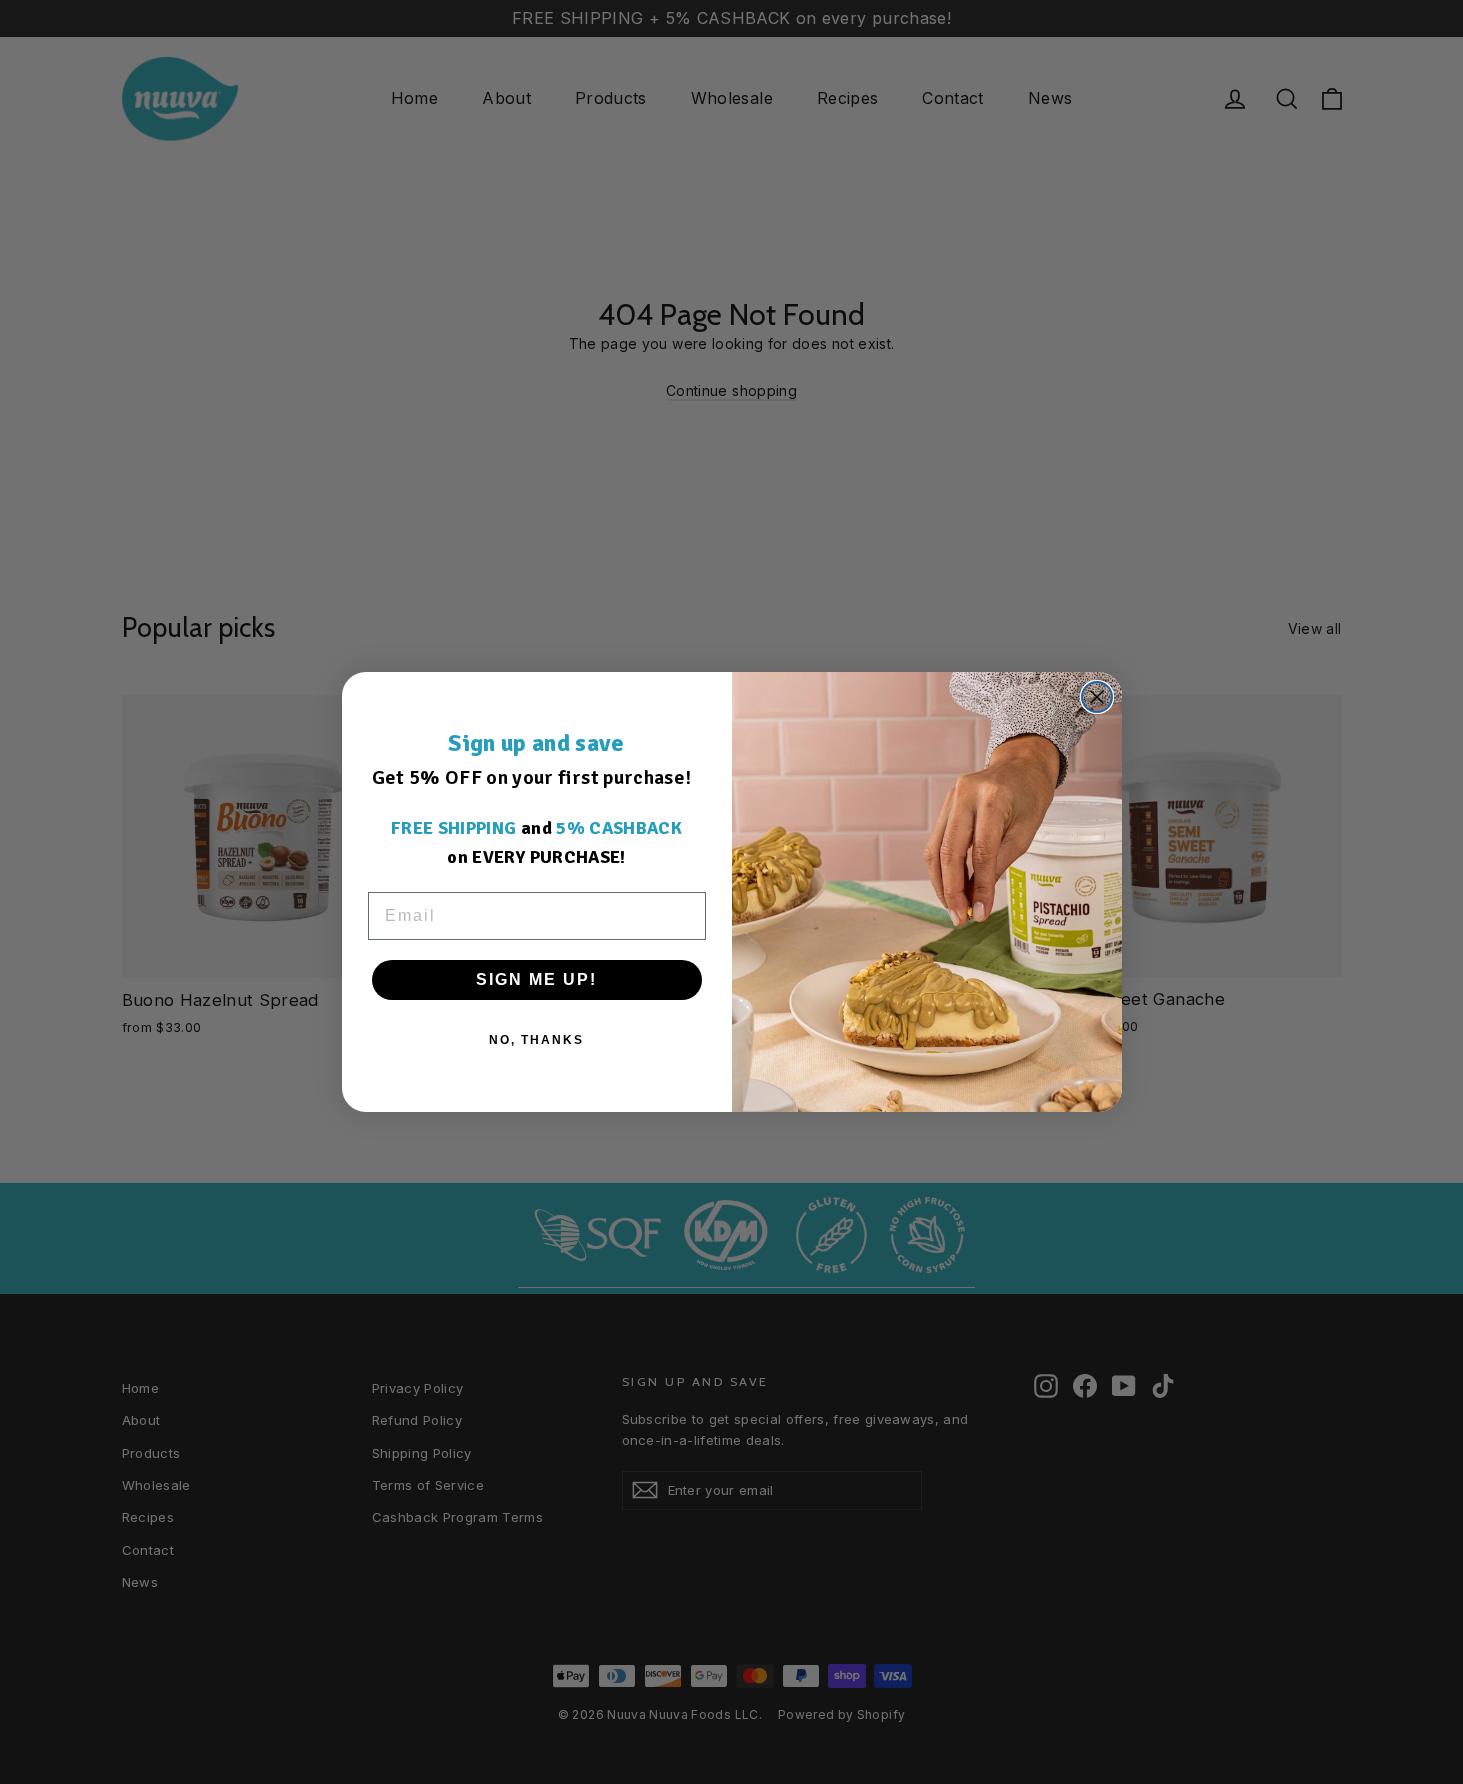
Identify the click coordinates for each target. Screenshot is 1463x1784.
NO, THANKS (536, 1040)
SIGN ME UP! (536, 979)
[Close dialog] (1097, 697)
